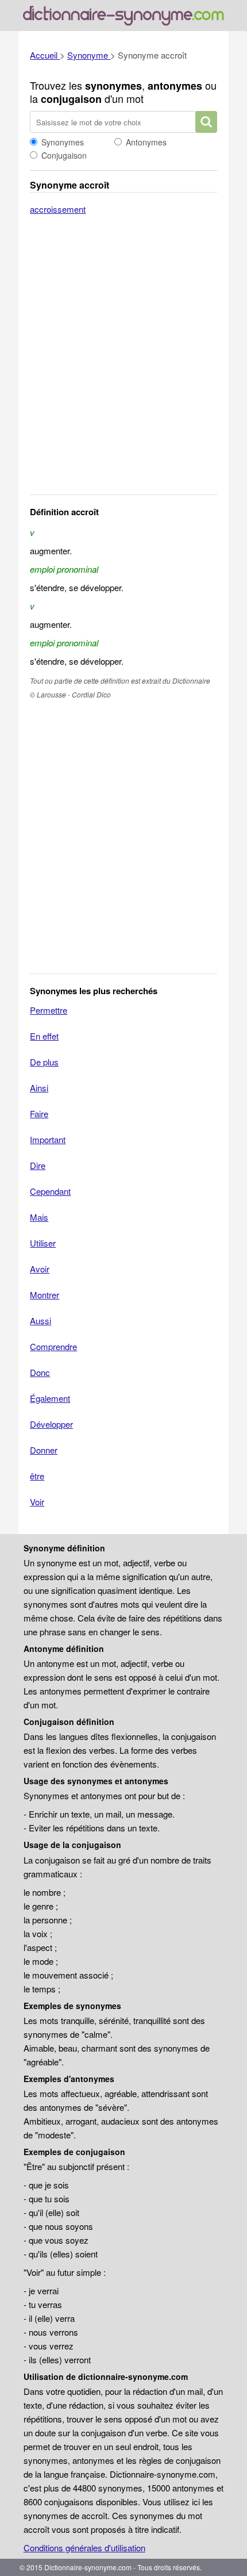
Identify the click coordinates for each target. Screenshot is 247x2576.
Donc (40, 1372)
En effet (44, 1036)
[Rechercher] (206, 122)
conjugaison (71, 99)
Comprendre (53, 1346)
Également (50, 1398)
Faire (39, 1113)
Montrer (45, 1295)
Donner (44, 1450)
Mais (39, 1217)
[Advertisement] (123, 362)
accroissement (58, 209)
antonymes (175, 86)
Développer (51, 1424)
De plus (44, 1062)
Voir (37, 1502)
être (37, 1476)
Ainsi (39, 1088)
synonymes (113, 86)
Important (48, 1139)
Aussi (40, 1320)
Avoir (40, 1269)
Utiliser (43, 1243)
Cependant (50, 1191)
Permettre (49, 1010)
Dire (38, 1165)
